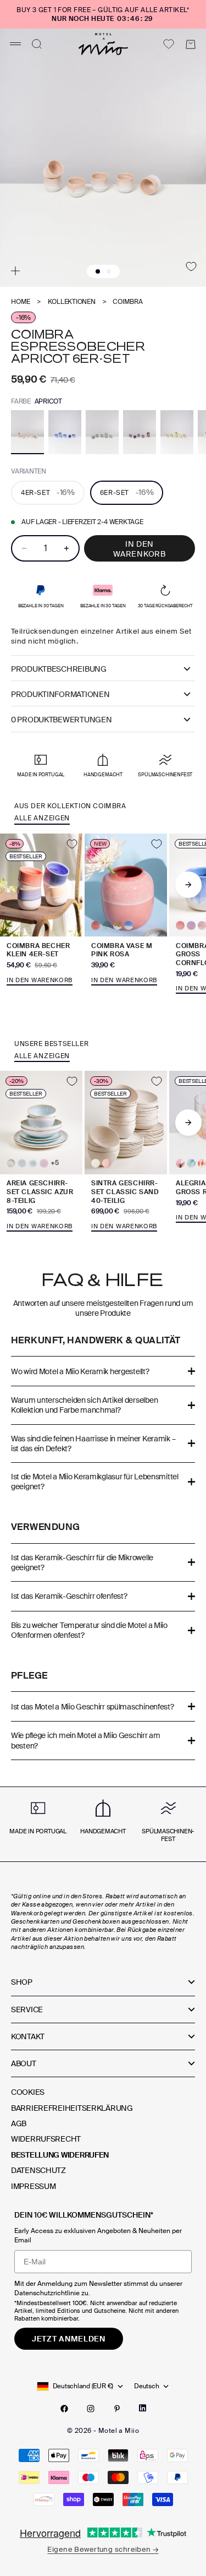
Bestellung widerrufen (60, 2155)
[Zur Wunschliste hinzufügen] (191, 266)
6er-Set (127, 492)
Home (21, 302)
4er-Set (48, 492)
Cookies (28, 2092)
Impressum (33, 2186)
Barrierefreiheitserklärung (72, 2108)
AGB (19, 2123)
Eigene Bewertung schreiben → (103, 2549)
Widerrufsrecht (46, 2139)
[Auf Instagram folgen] (91, 2409)
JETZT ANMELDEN (69, 2339)
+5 (55, 1163)
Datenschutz (38, 2170)
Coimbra (127, 302)
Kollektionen (72, 302)
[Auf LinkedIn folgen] (143, 2408)
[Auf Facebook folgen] (64, 2409)
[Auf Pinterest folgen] (117, 2409)
